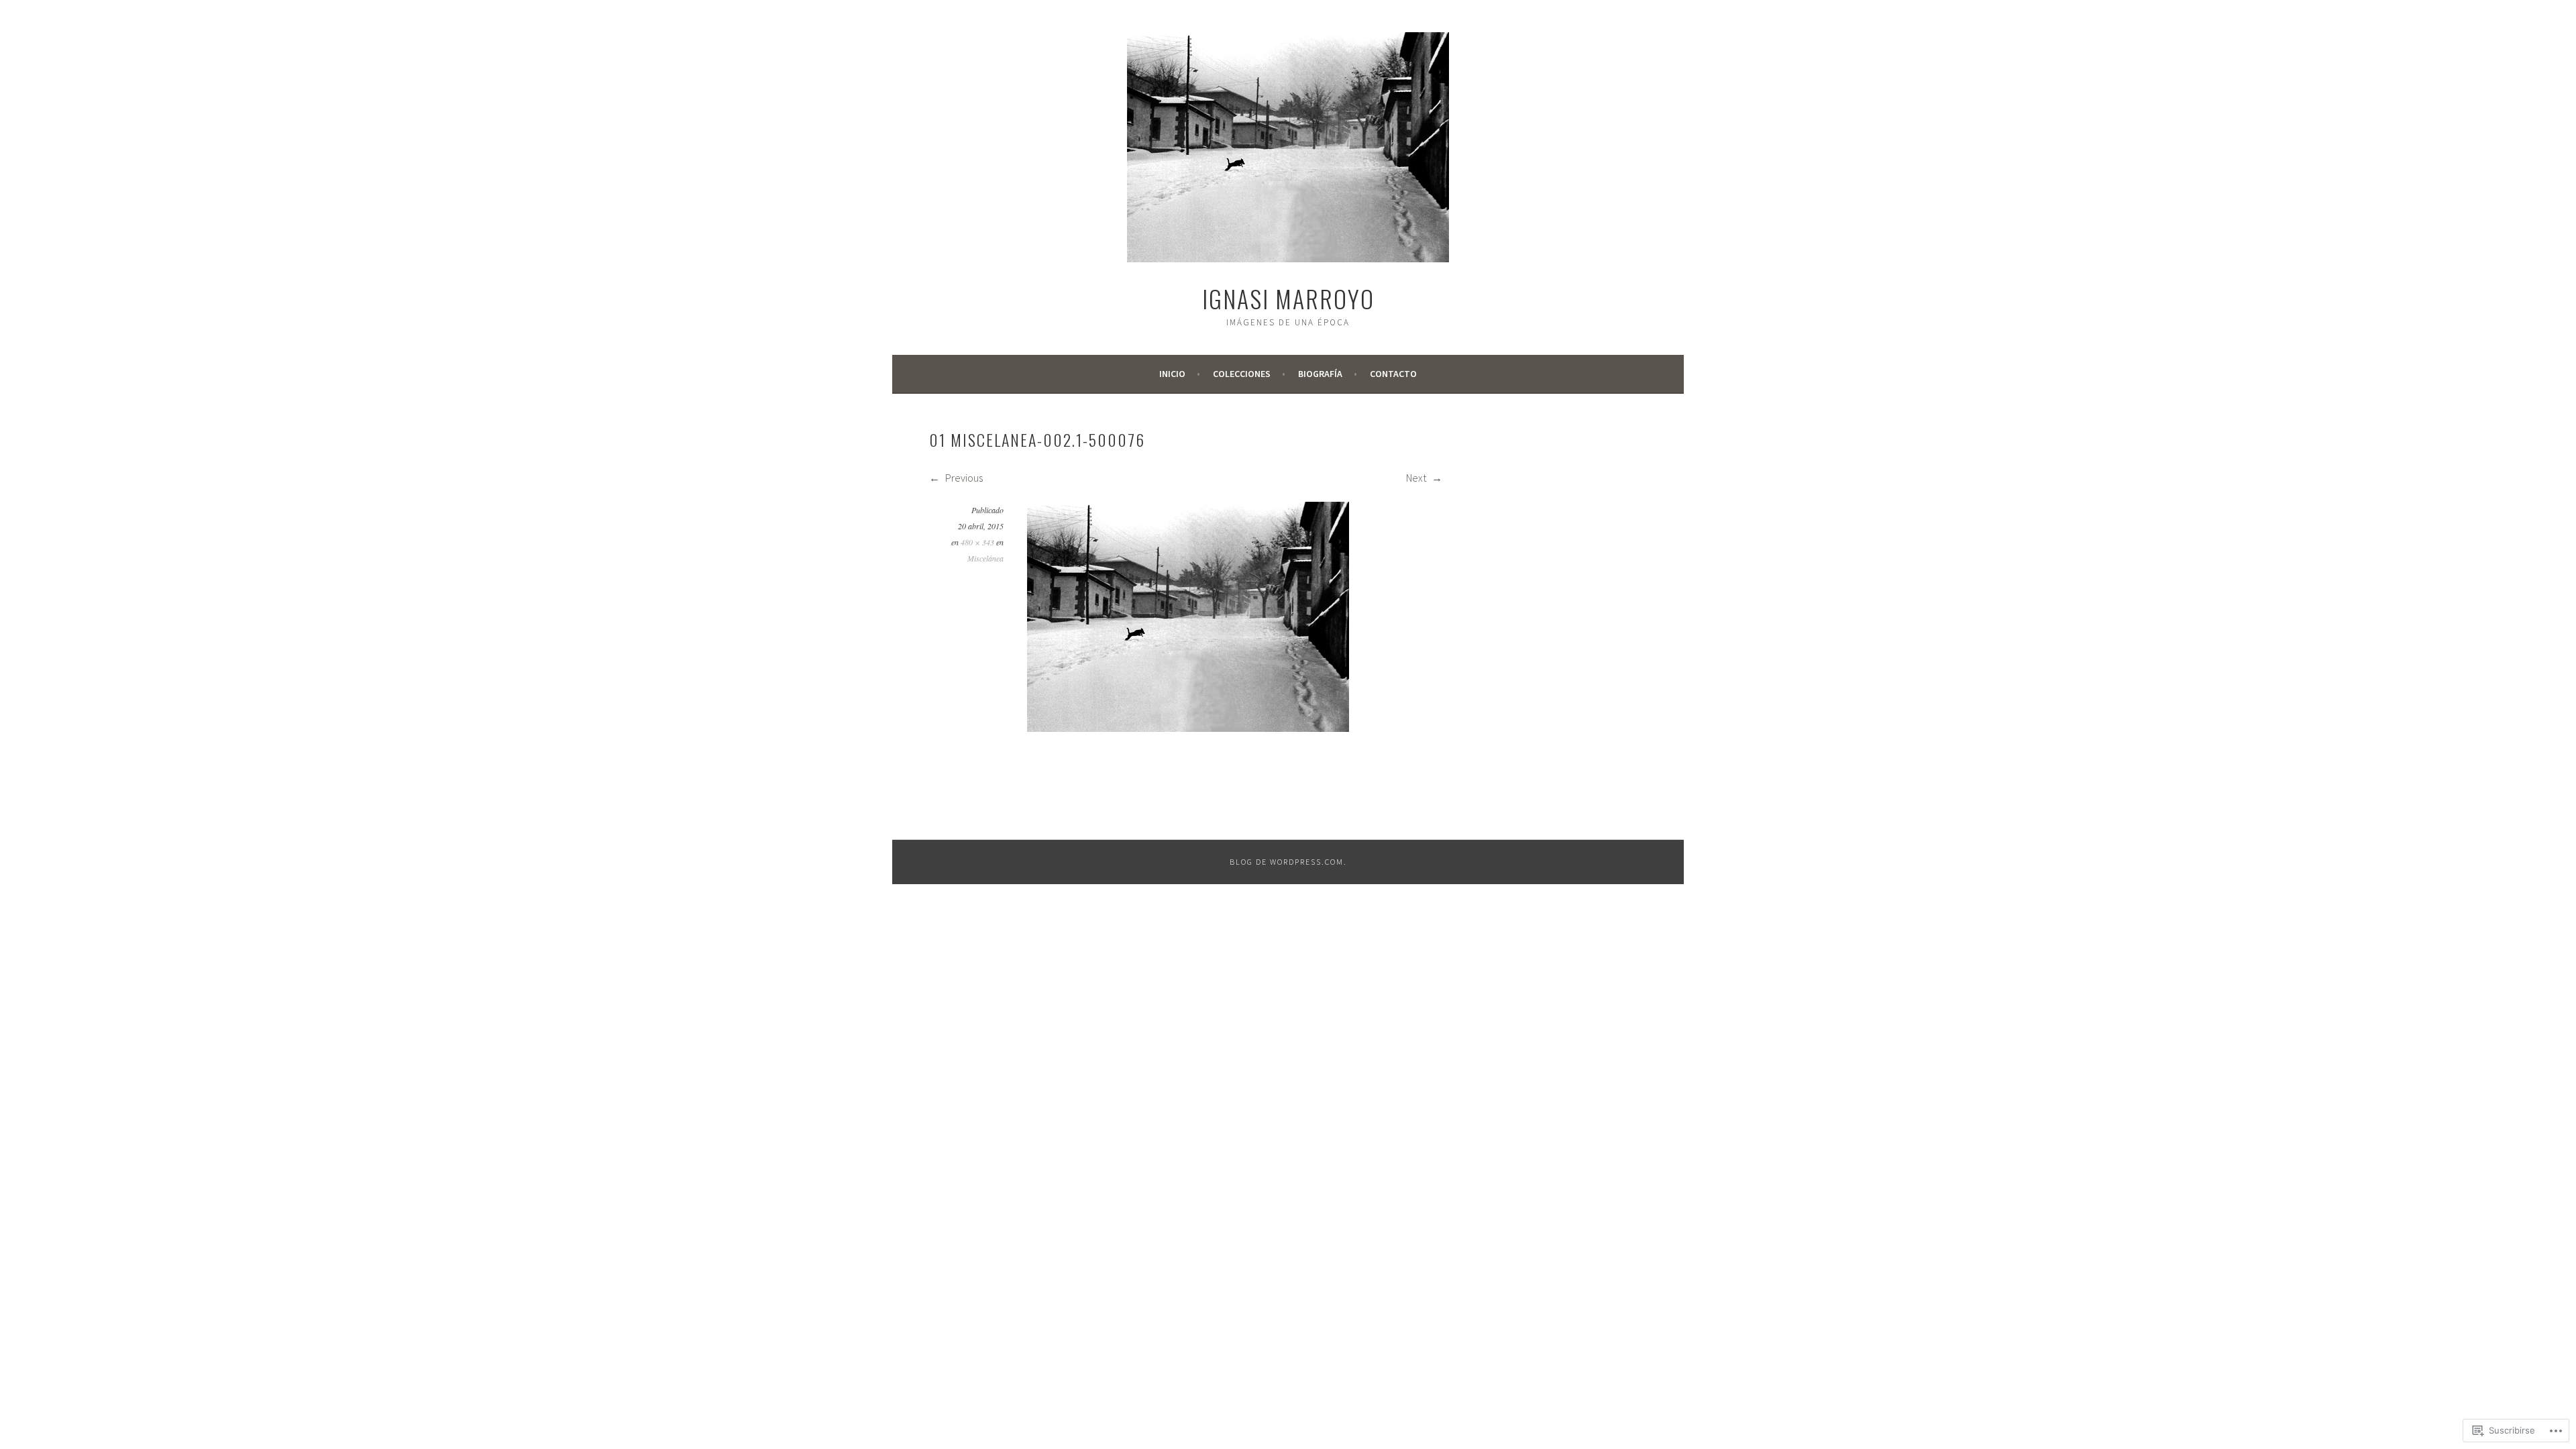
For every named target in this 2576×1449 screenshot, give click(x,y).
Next (1417, 478)
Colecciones (1242, 374)
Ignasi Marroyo (1288, 298)
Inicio (1172, 374)
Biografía (1320, 374)
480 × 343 (977, 542)
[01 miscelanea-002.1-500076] (1188, 728)
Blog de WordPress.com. (1288, 862)
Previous (963, 478)
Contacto (1393, 374)
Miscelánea (985, 558)
